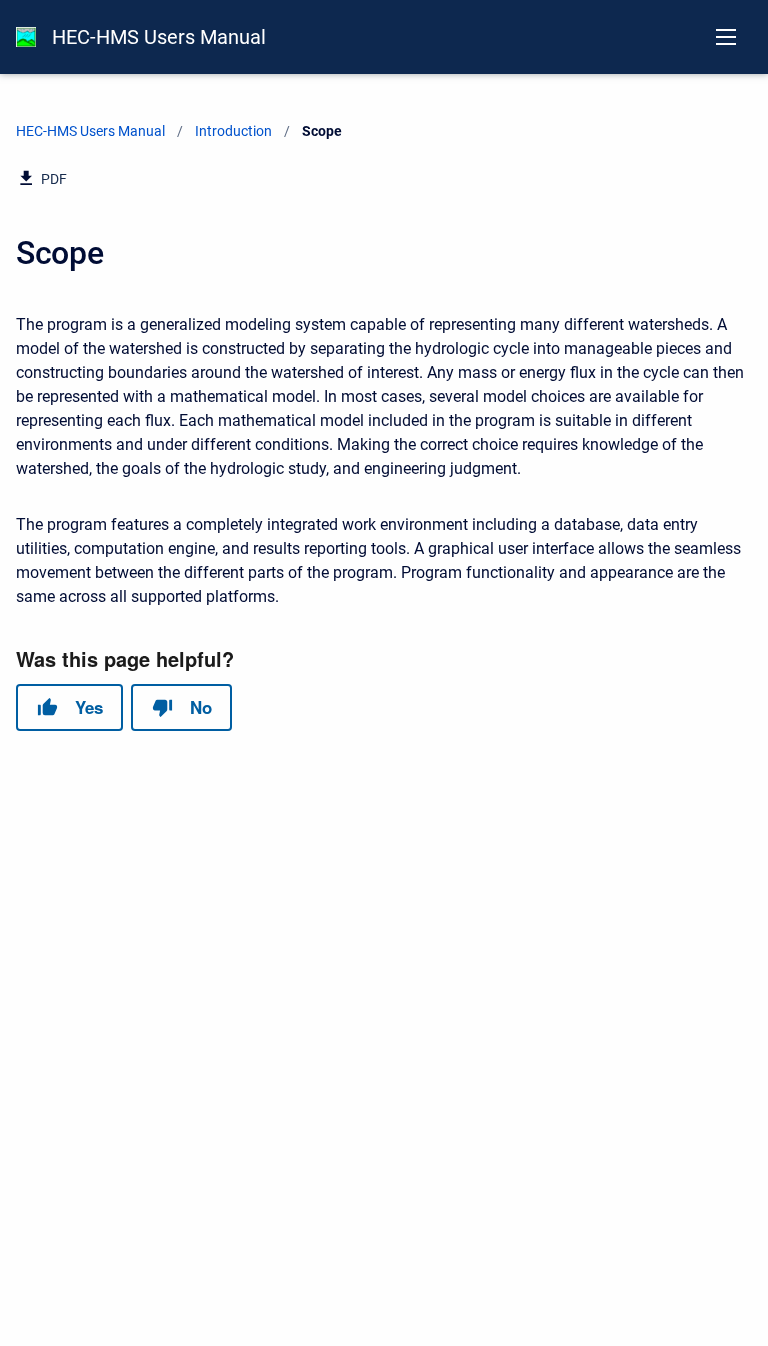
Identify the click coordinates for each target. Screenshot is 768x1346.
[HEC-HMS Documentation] (26, 37)
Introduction (233, 131)
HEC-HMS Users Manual (159, 37)
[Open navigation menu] (726, 37)
